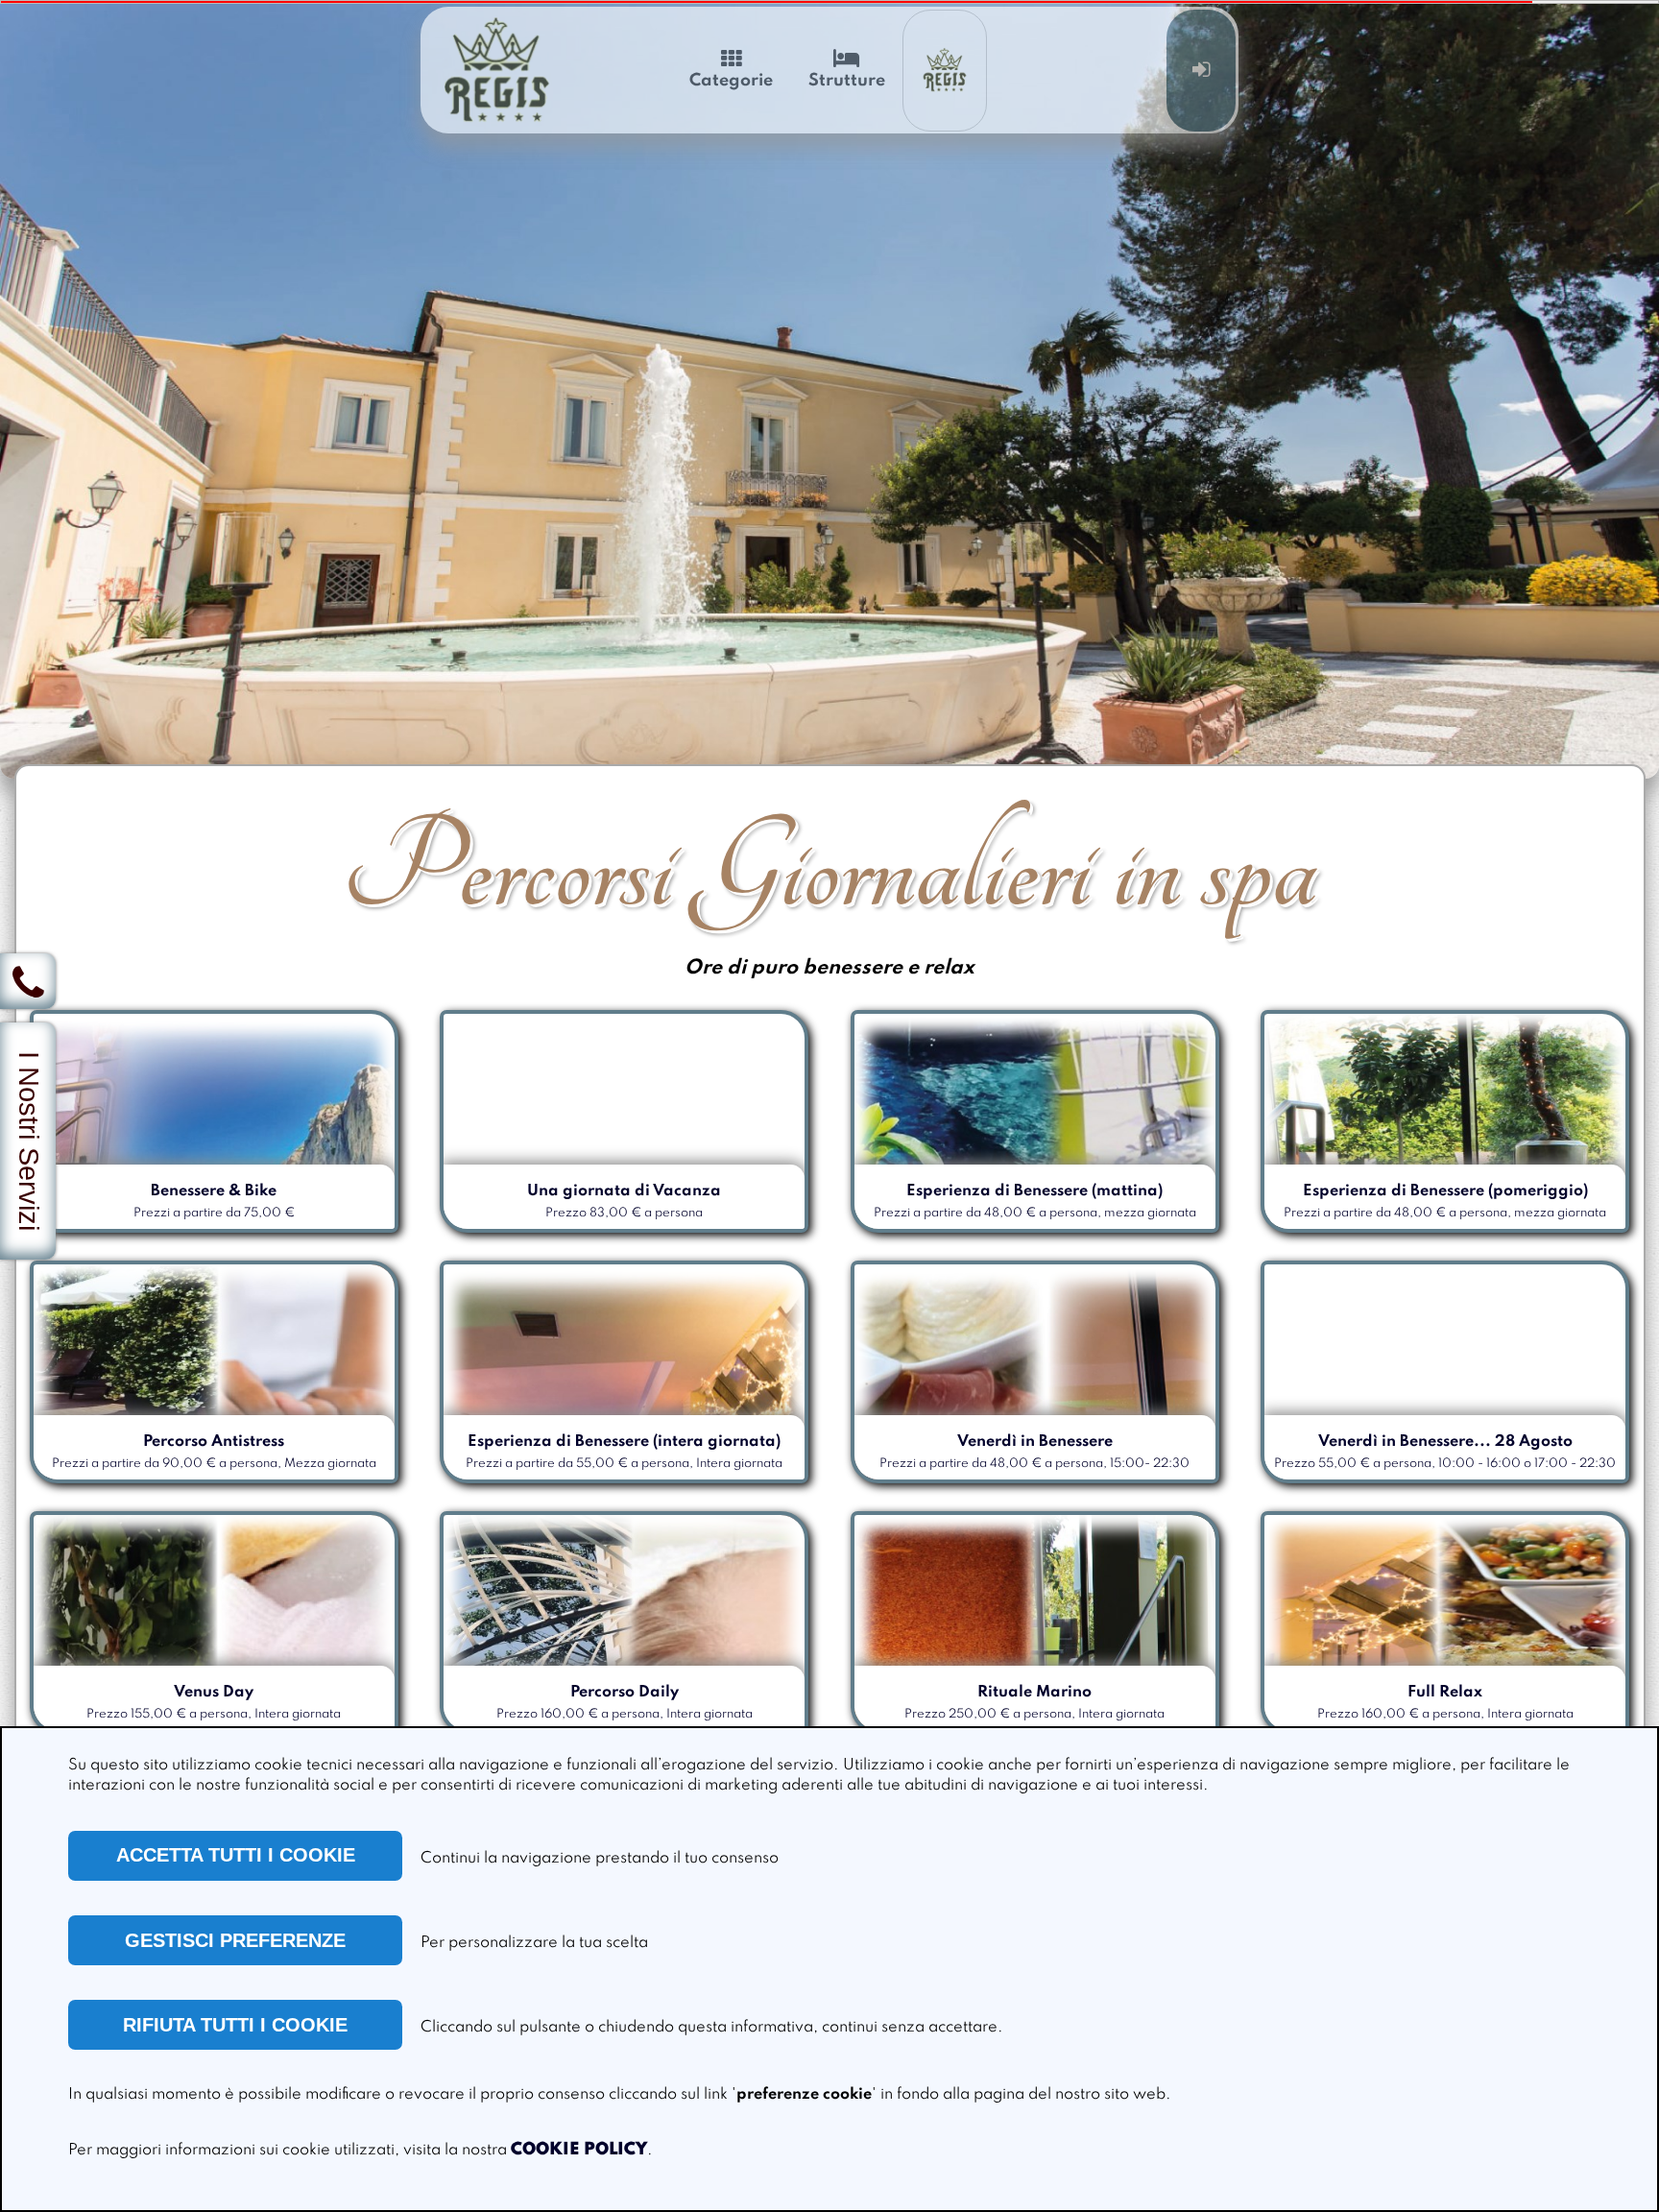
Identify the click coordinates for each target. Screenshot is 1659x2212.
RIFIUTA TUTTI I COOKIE (235, 2025)
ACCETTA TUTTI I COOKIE (236, 1855)
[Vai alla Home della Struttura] (945, 70)
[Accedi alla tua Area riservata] (1202, 70)
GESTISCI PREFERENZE (235, 1940)
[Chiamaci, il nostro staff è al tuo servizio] (28, 981)
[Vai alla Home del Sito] (497, 70)
